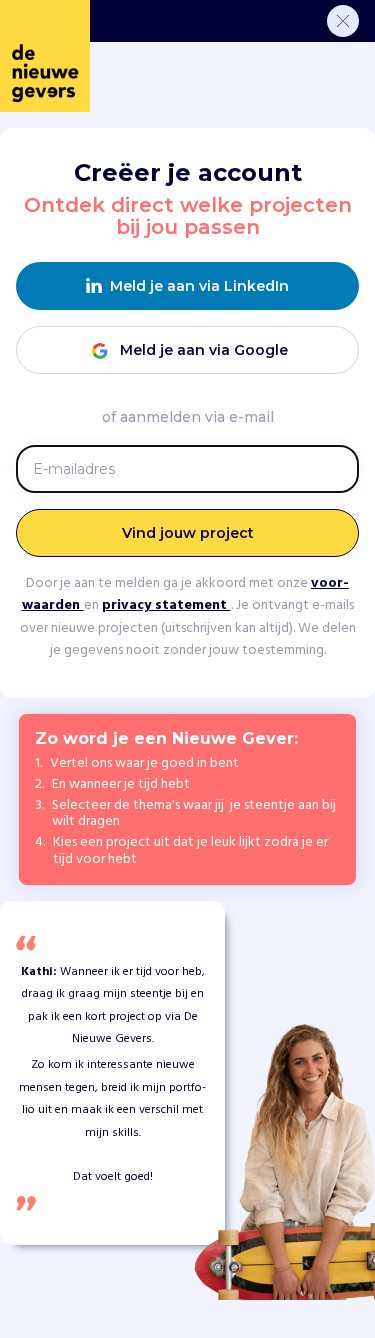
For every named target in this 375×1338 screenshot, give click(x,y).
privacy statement (166, 605)
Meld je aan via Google (204, 350)
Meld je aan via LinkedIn (199, 286)
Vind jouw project (188, 533)
